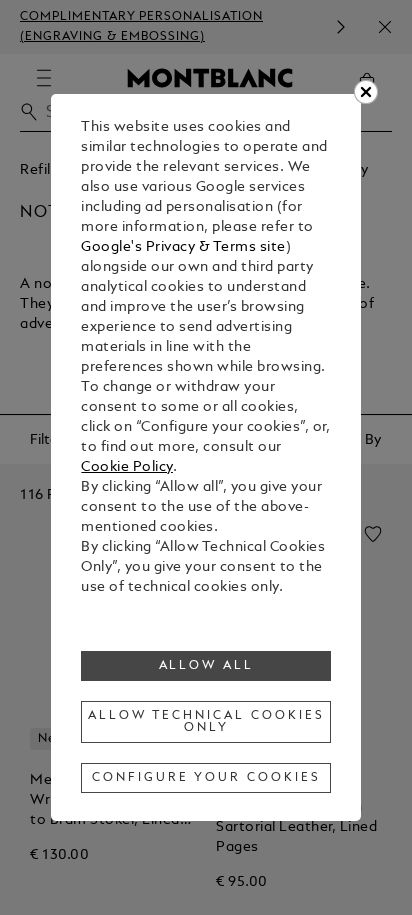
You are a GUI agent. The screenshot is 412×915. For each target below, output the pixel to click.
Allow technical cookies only (206, 722)
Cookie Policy (127, 467)
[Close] (366, 92)
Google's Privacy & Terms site (183, 247)
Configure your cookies (206, 778)
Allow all (207, 666)
